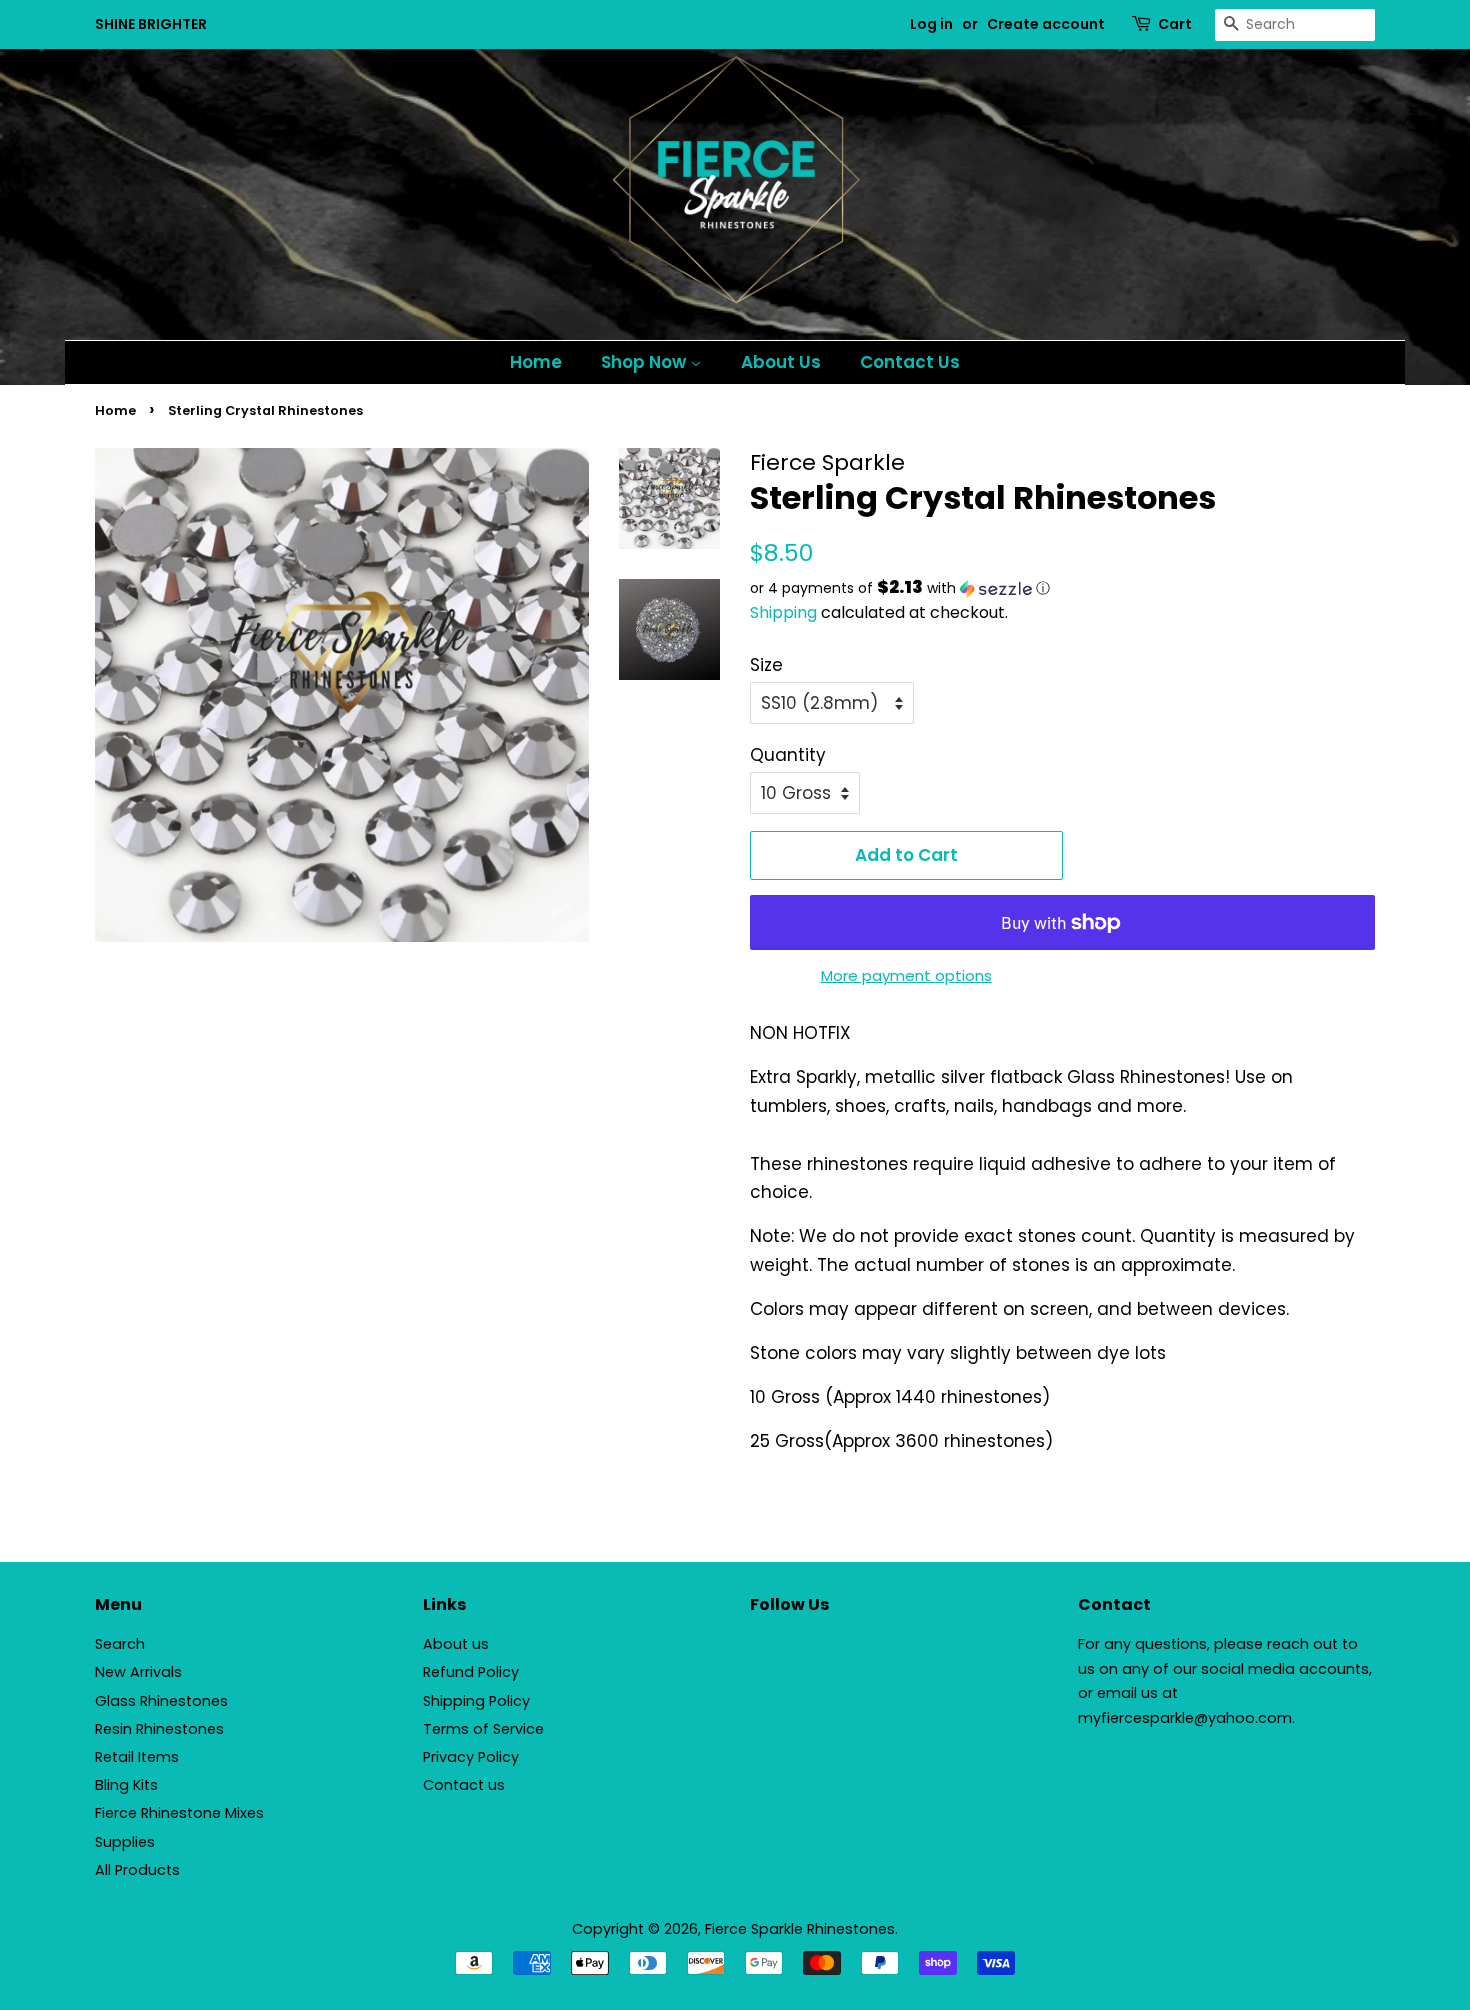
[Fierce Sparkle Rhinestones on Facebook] (761, 1648)
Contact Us (910, 362)
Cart (1175, 24)
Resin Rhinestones (159, 1729)
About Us (781, 362)
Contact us (464, 1785)
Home (536, 362)
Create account (1046, 24)
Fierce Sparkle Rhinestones (800, 1929)
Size (766, 665)
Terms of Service (483, 1729)
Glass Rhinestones (161, 1701)
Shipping (783, 612)
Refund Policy (471, 1672)
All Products (137, 1870)
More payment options (906, 975)
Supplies (125, 1842)
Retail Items (137, 1757)
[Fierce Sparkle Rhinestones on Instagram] (794, 1648)
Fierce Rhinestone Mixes (179, 1813)
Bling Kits (126, 1785)
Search (120, 1644)
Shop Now (645, 362)
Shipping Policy (476, 1701)
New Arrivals (138, 1672)
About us (456, 1644)
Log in (931, 24)
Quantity (788, 755)
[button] (1062, 588)
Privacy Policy (471, 1757)
